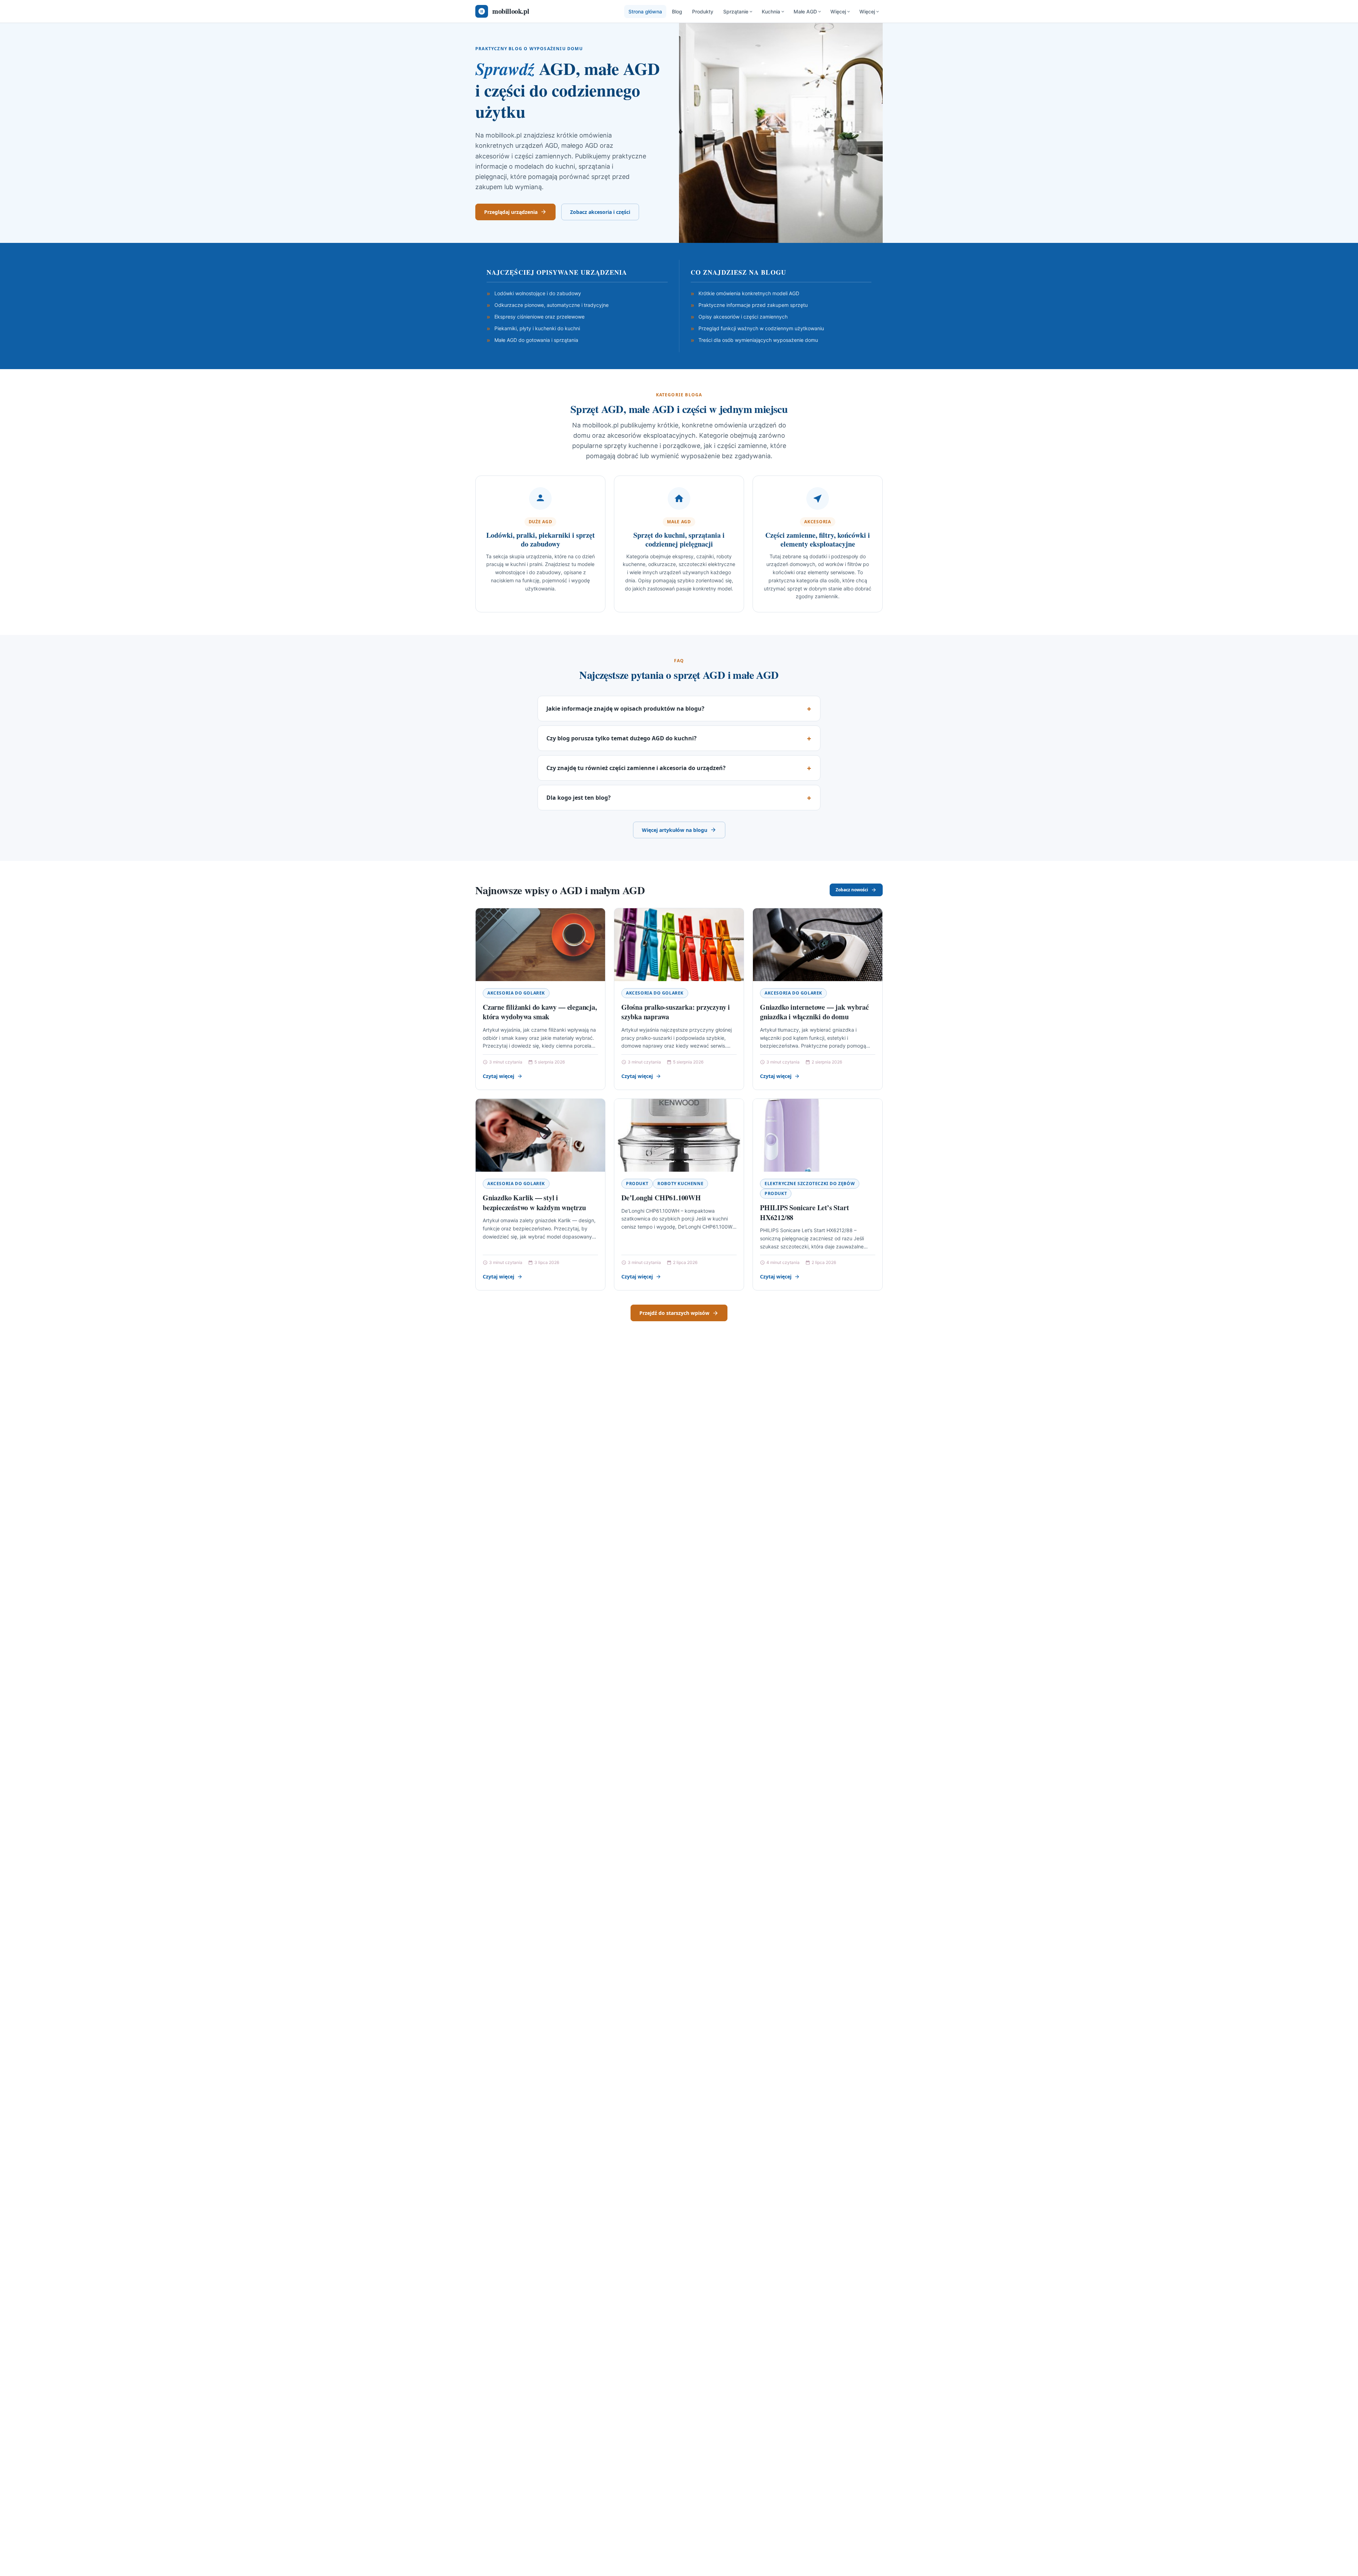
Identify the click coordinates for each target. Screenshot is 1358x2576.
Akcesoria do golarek (516, 993)
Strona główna (645, 11)
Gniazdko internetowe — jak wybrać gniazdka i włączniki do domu (814, 1012)
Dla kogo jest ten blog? (579, 798)
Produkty (703, 11)
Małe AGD (805, 11)
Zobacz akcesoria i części (600, 212)
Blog (677, 11)
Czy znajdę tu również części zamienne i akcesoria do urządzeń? (636, 768)
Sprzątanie (736, 11)
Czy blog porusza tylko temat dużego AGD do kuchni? (622, 738)
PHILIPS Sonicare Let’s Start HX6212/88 (804, 1213)
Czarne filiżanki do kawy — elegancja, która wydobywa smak (540, 1012)
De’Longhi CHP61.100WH (661, 1198)
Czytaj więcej (498, 1076)
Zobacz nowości (852, 890)
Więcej (838, 11)
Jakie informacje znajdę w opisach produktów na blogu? (625, 709)
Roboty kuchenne (680, 1184)
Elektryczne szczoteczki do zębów (810, 1184)
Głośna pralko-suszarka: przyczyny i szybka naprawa (676, 1012)
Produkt (637, 1184)
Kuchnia (771, 11)
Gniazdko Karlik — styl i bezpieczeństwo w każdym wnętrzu (534, 1203)
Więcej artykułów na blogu (675, 830)
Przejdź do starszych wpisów (674, 1313)
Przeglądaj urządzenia (511, 212)
